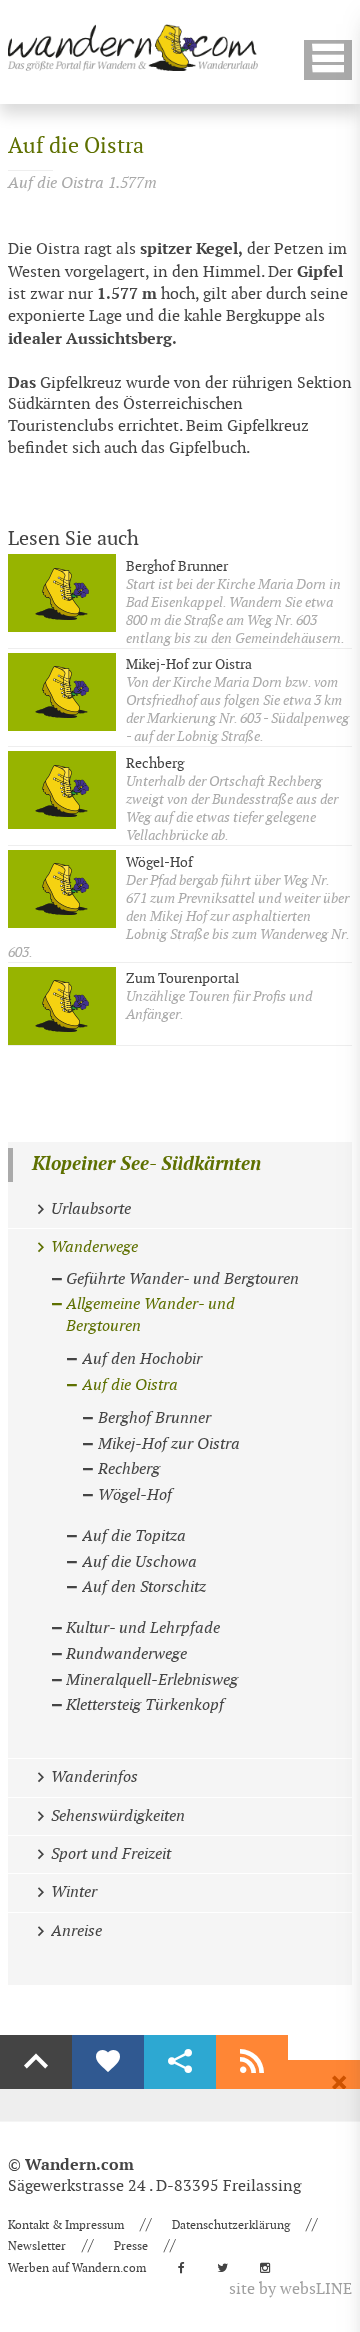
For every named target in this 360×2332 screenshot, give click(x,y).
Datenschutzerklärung (231, 2225)
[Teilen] (180, 2062)
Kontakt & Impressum (66, 2225)
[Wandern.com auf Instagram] (271, 2268)
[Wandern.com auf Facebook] (187, 2268)
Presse (131, 2246)
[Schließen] (339, 2083)
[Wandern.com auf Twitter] (228, 2268)
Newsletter (37, 2246)
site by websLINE (290, 2289)
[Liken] (108, 2062)
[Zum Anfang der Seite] (36, 2062)
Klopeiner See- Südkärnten (146, 1164)
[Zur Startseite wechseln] (133, 47)
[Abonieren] (252, 2062)
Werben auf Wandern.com (77, 2268)
